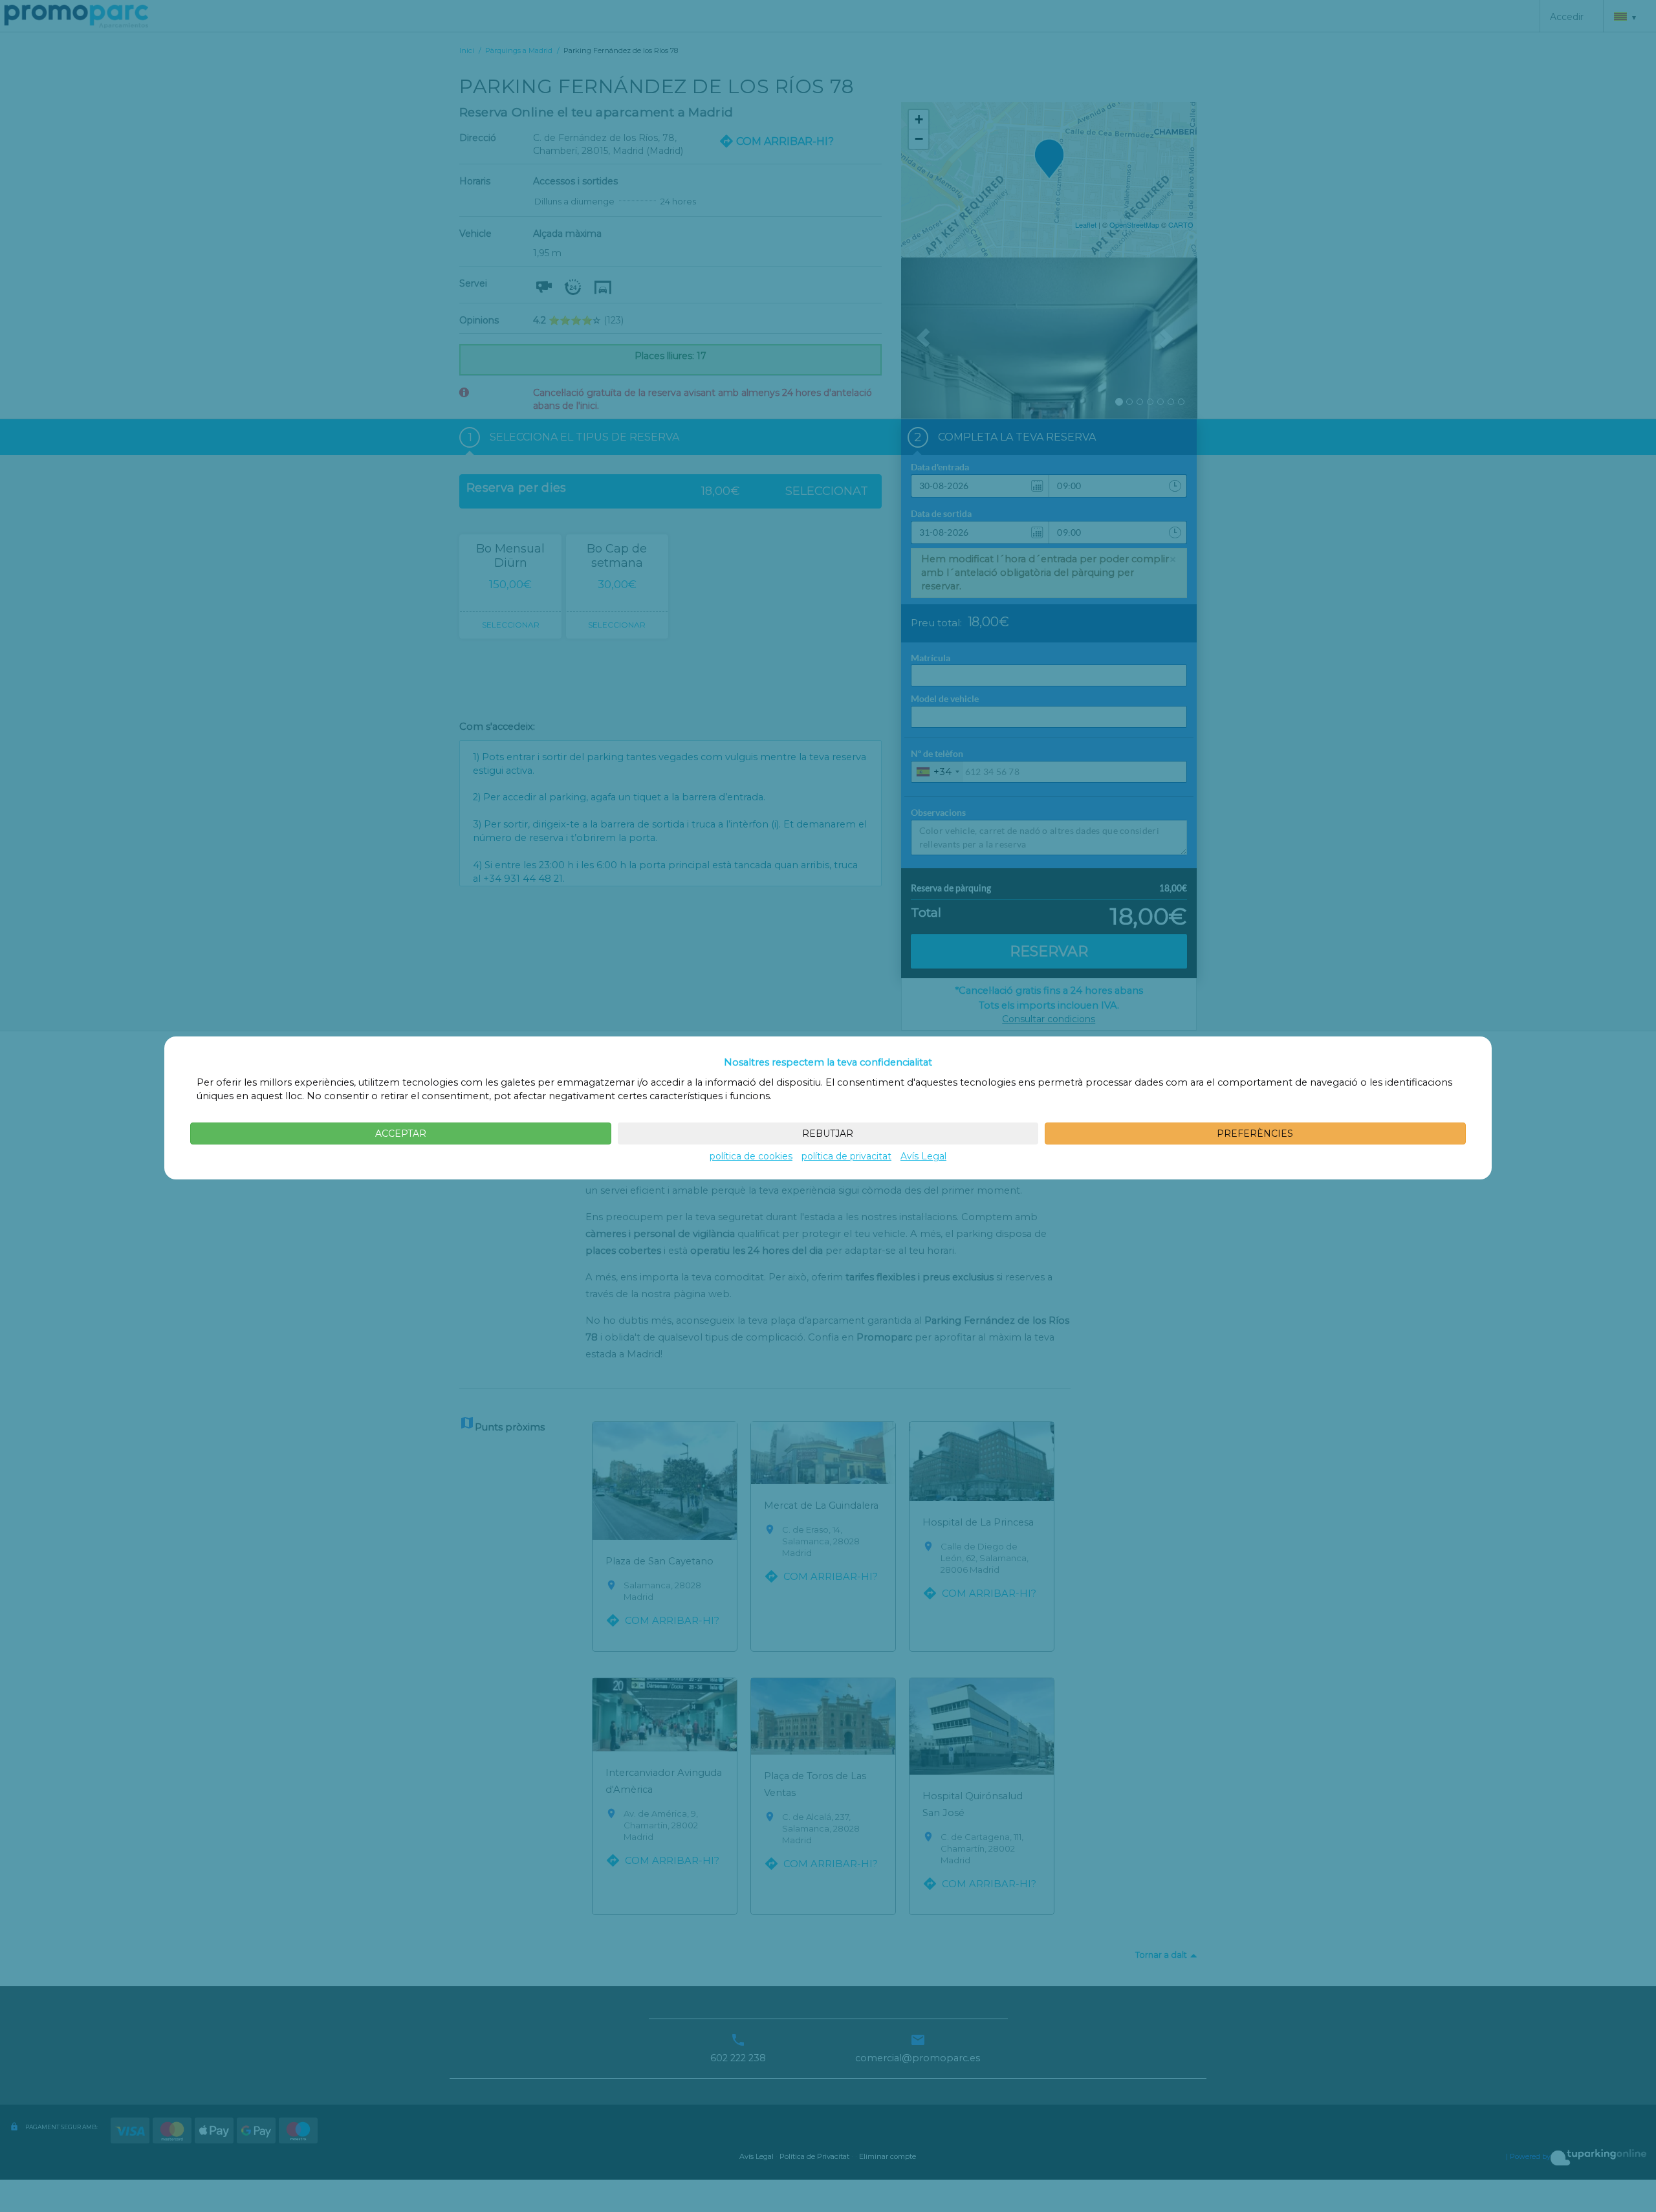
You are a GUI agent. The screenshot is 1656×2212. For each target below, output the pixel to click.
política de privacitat (846, 1156)
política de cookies (751, 1156)
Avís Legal (923, 1156)
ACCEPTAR (401, 1133)
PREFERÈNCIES (1255, 1133)
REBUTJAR (828, 1133)
